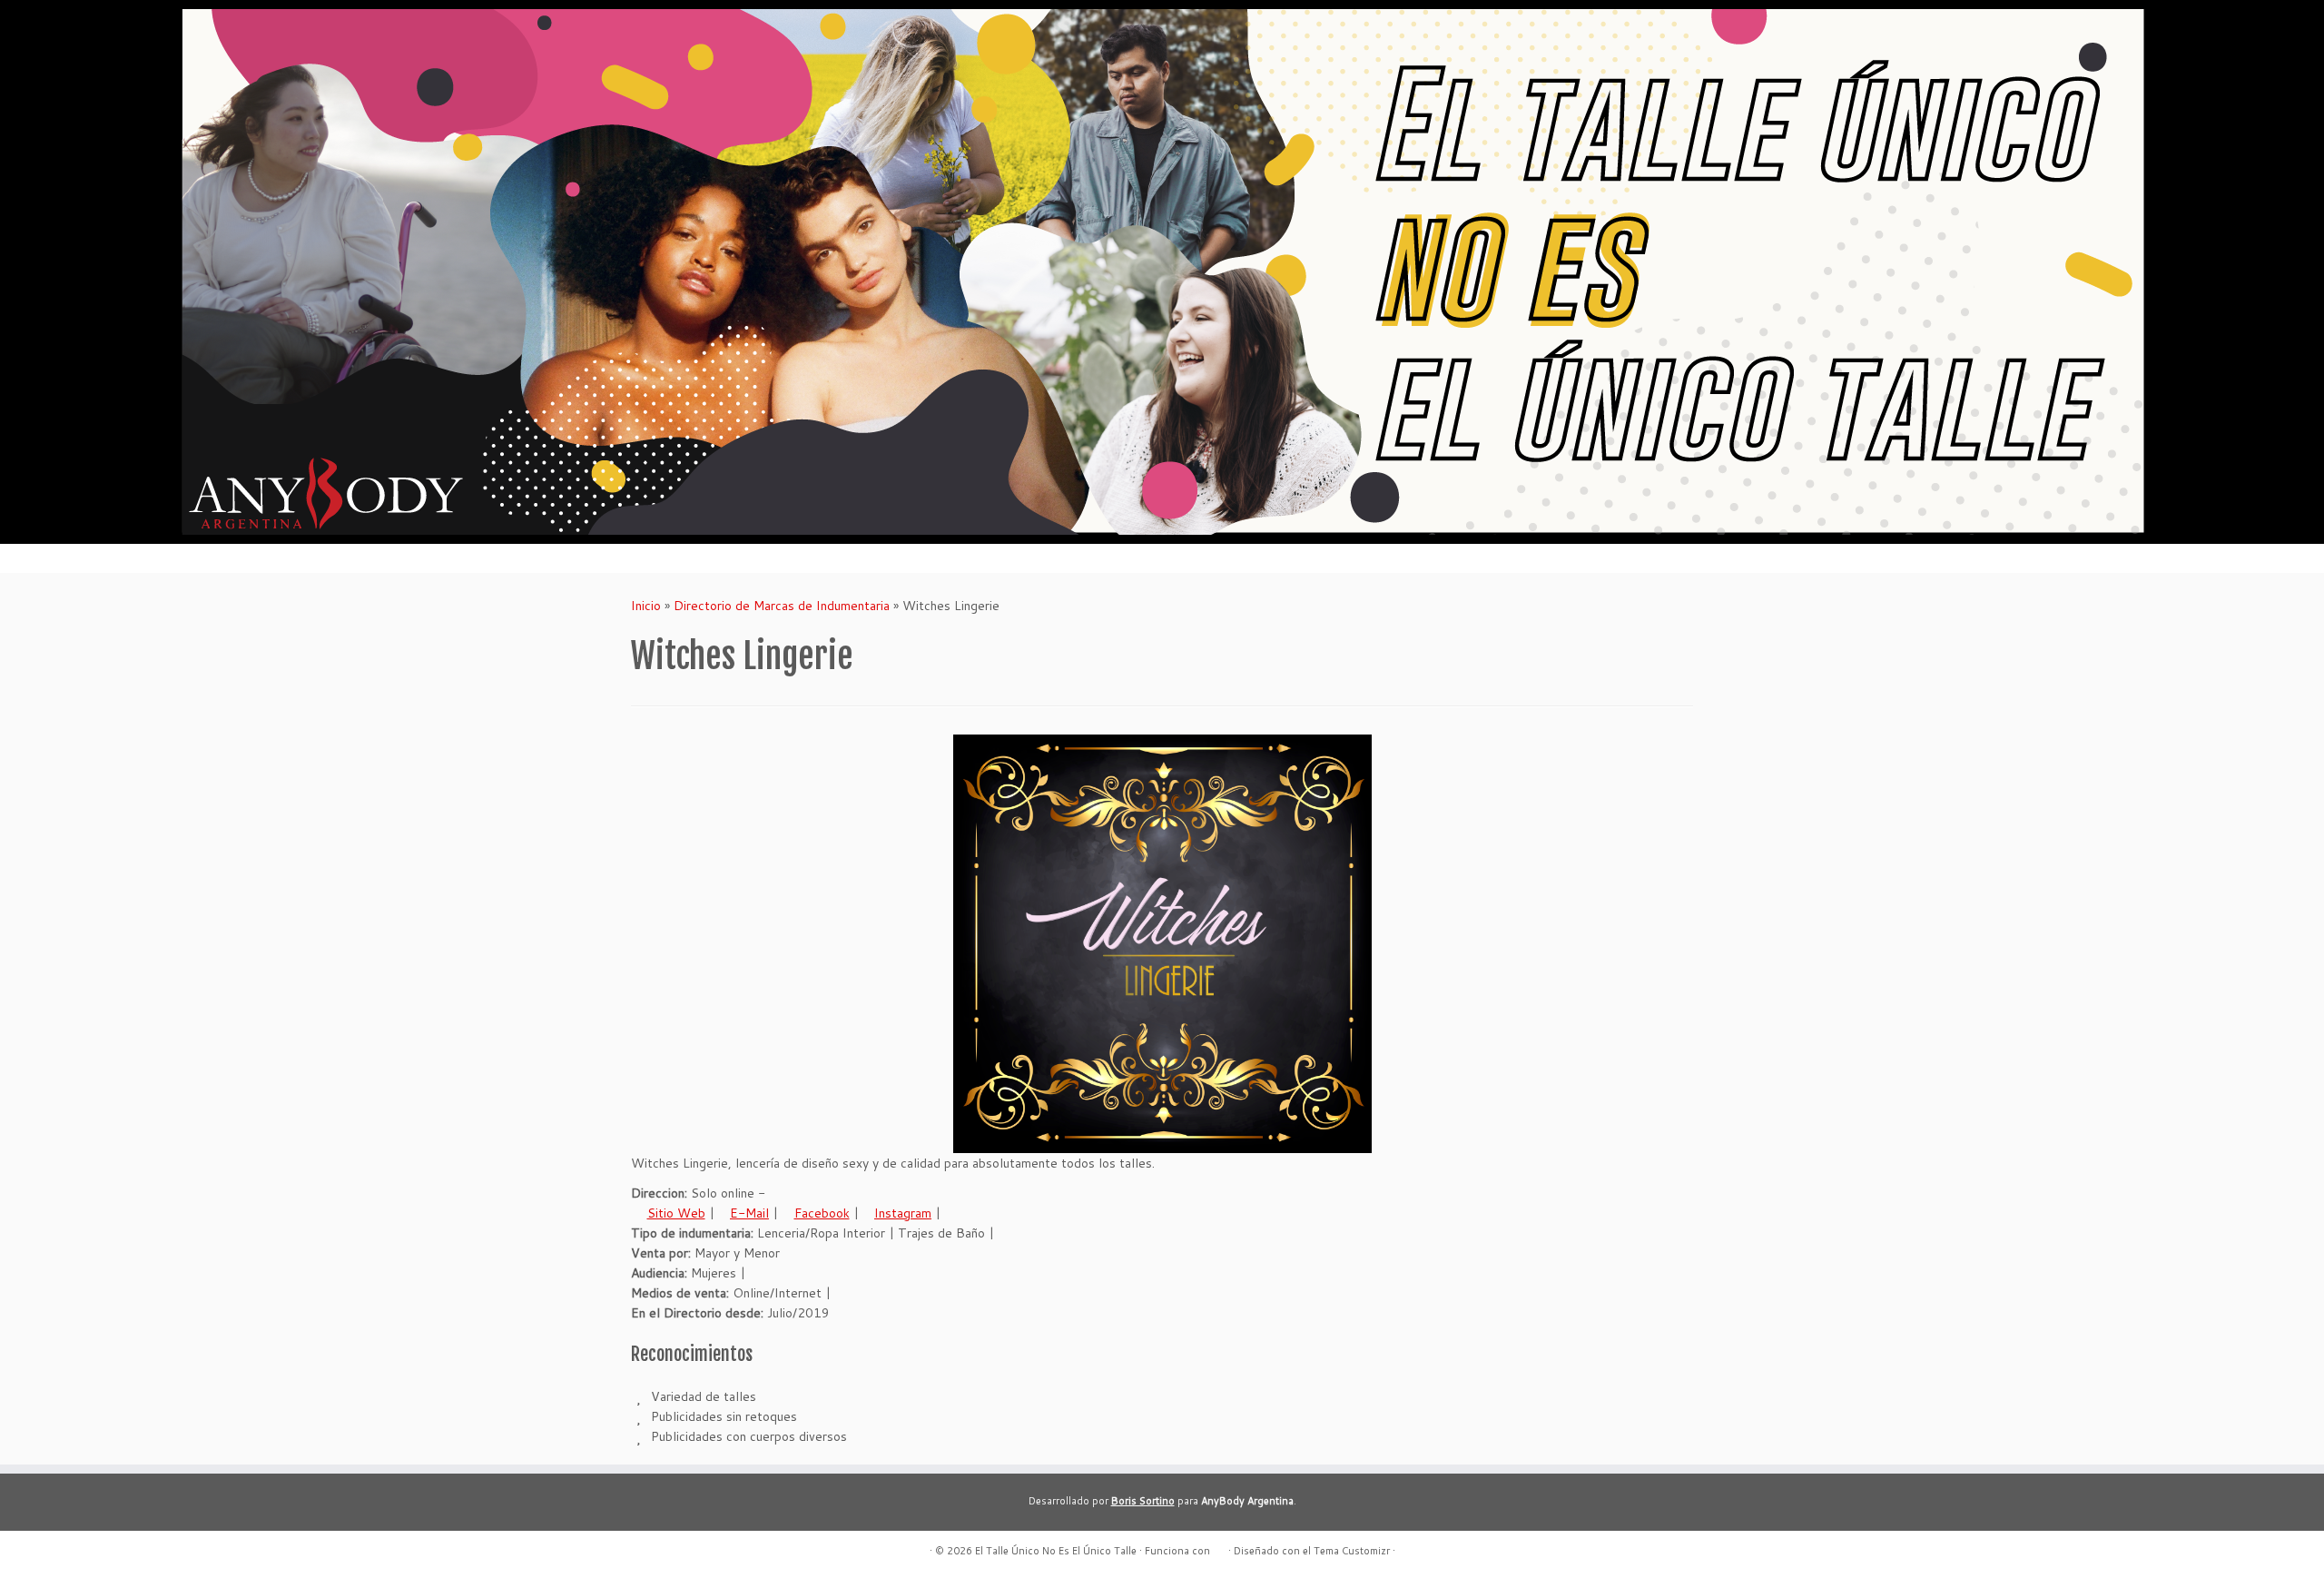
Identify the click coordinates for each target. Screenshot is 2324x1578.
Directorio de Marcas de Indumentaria (782, 606)
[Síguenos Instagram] (688, 1551)
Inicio (646, 606)
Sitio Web (676, 1213)
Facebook (822, 1213)
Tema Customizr (1352, 1551)
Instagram (903, 1213)
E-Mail (749, 1213)
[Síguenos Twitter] (710, 1551)
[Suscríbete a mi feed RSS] (642, 1551)
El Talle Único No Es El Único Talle (1056, 1551)
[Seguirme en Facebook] (665, 1551)
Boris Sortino (1143, 1501)
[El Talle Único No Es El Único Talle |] (1162, 272)
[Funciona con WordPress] (1219, 1547)
